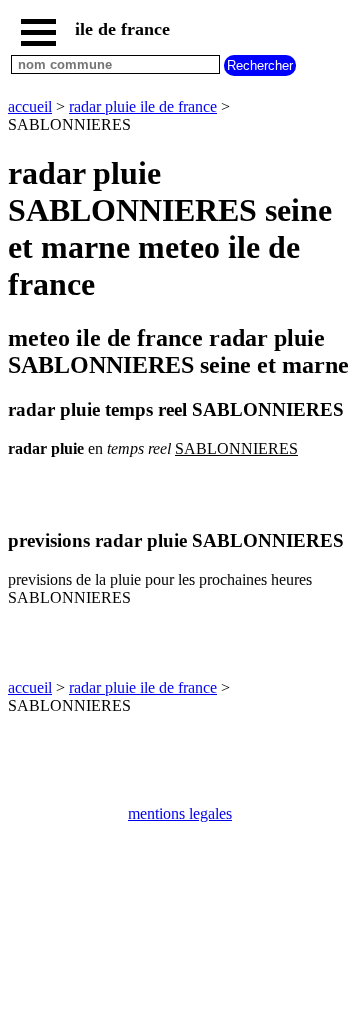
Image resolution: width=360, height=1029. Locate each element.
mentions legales (180, 813)
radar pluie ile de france (143, 106)
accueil (30, 106)
